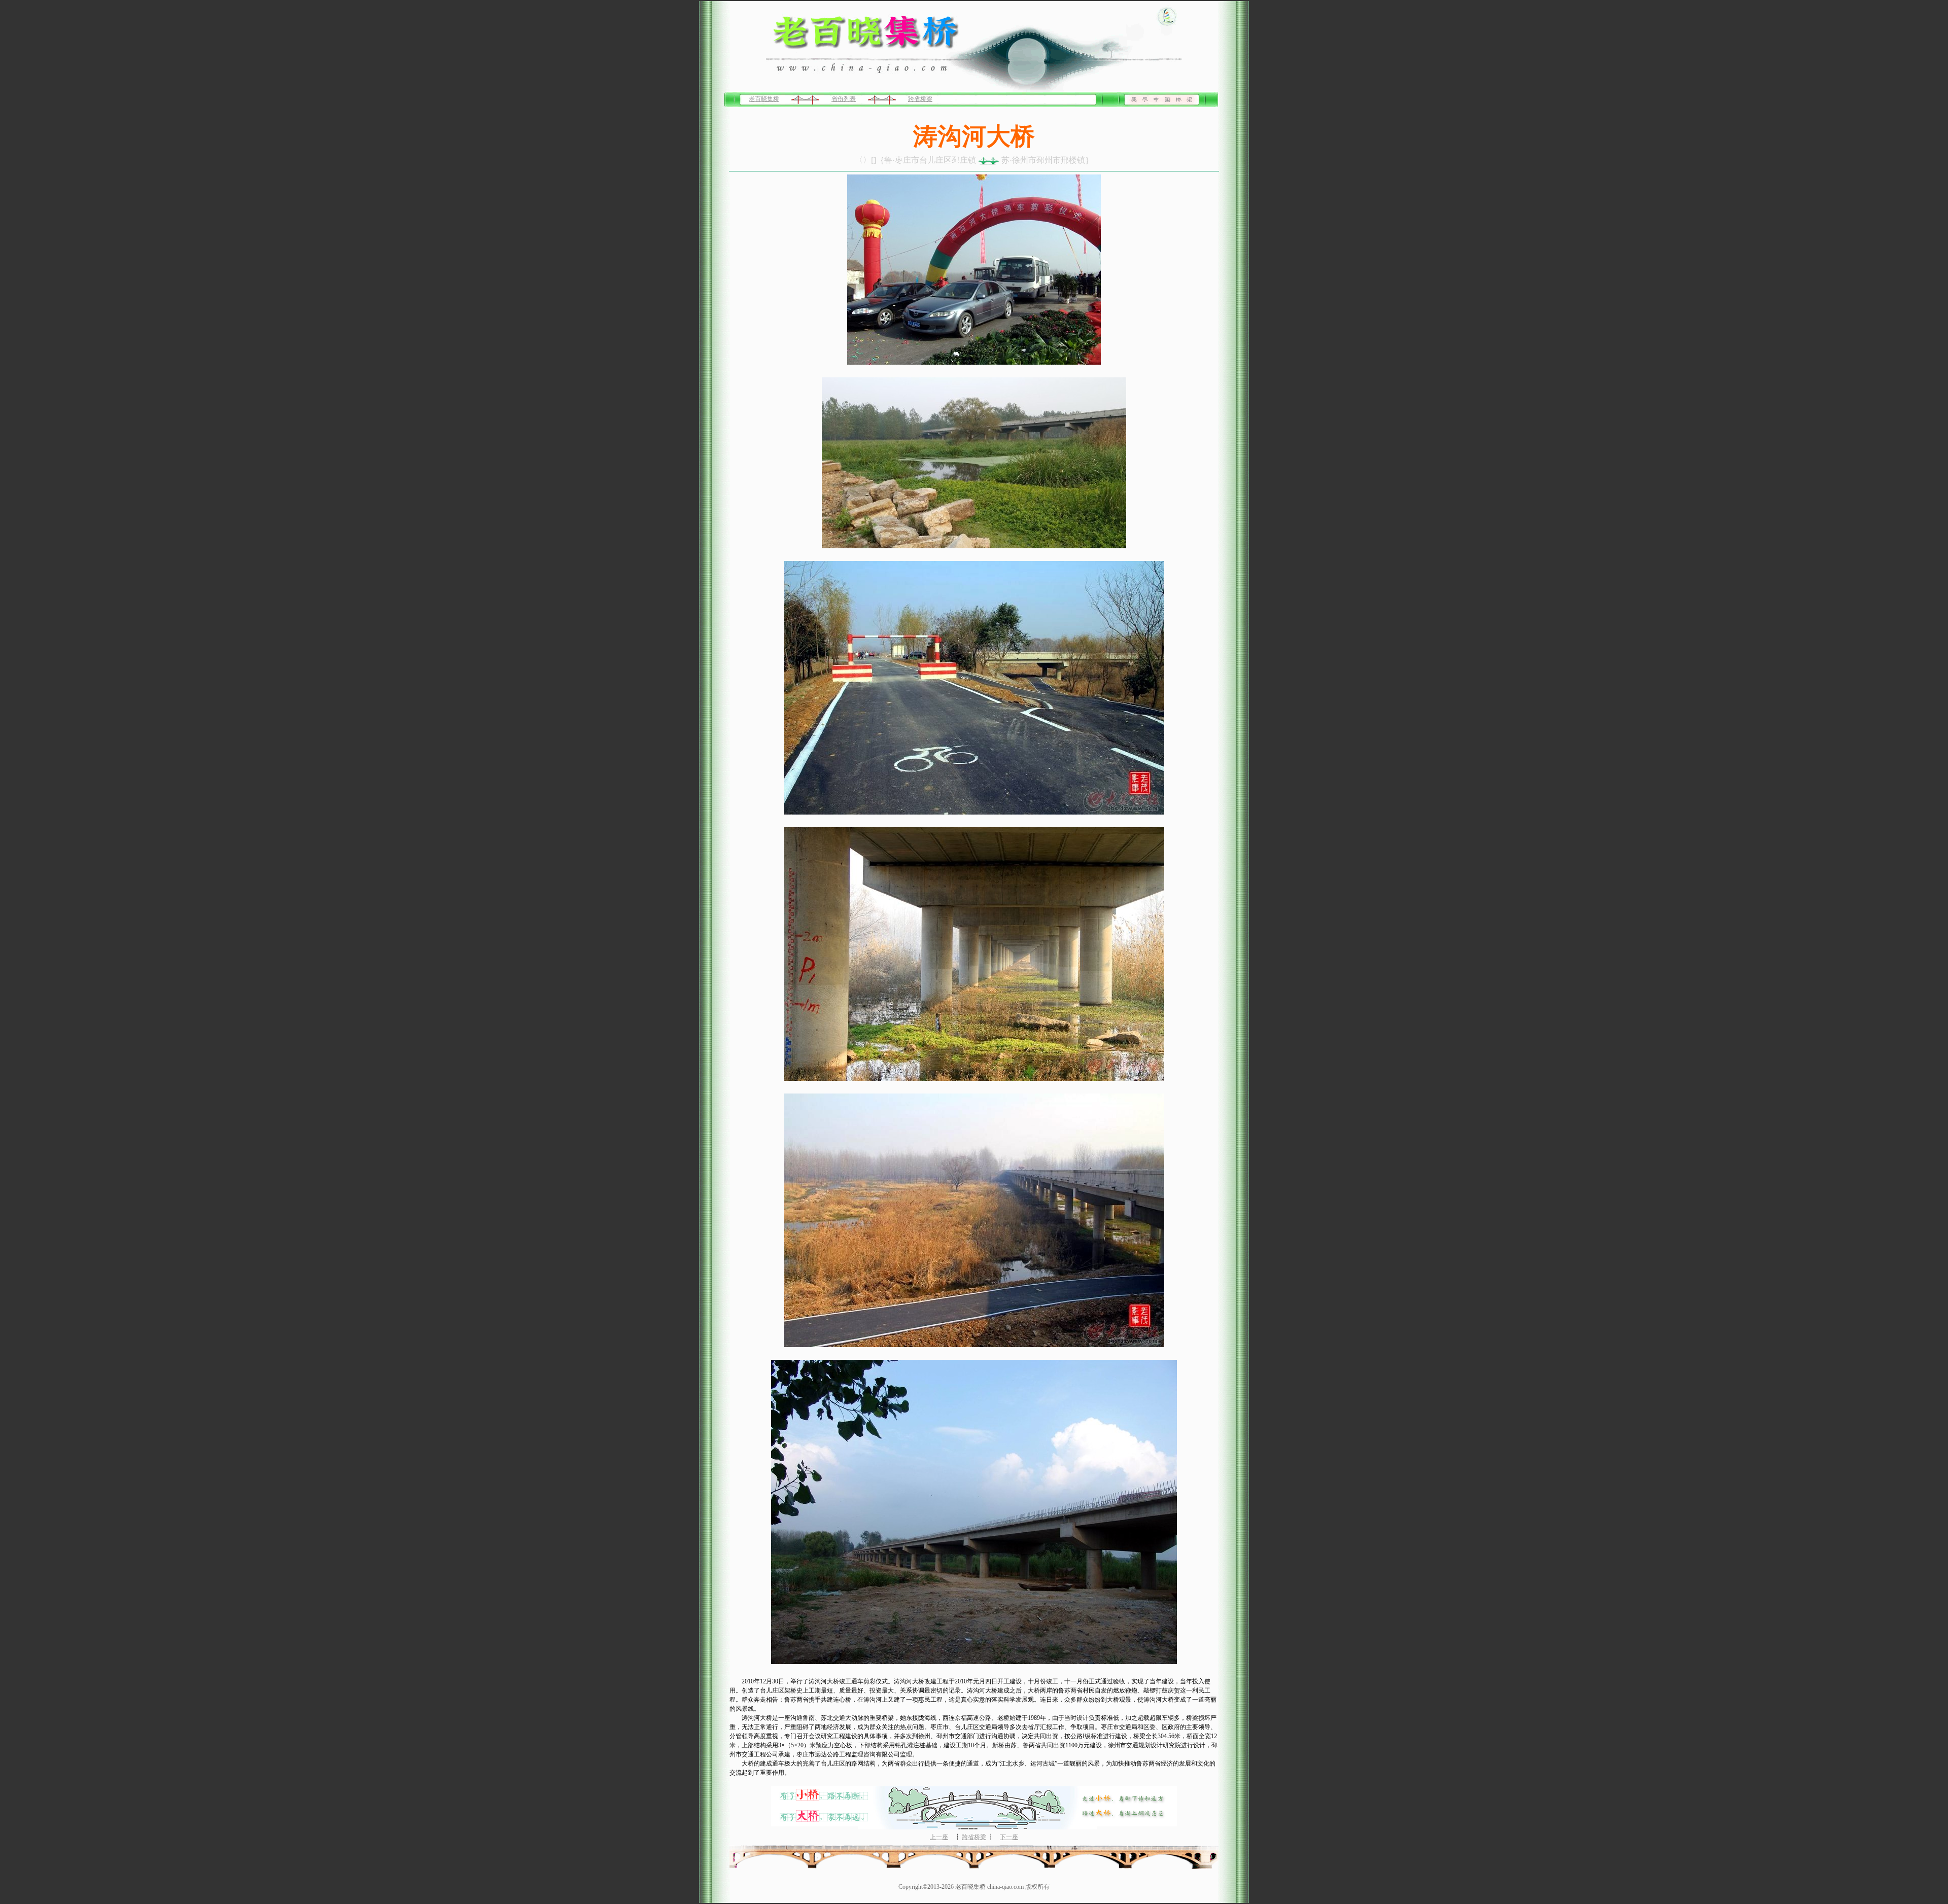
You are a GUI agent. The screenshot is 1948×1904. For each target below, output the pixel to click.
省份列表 (844, 99)
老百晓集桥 (764, 99)
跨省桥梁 (920, 99)
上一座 (939, 1837)
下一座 (1009, 1837)
